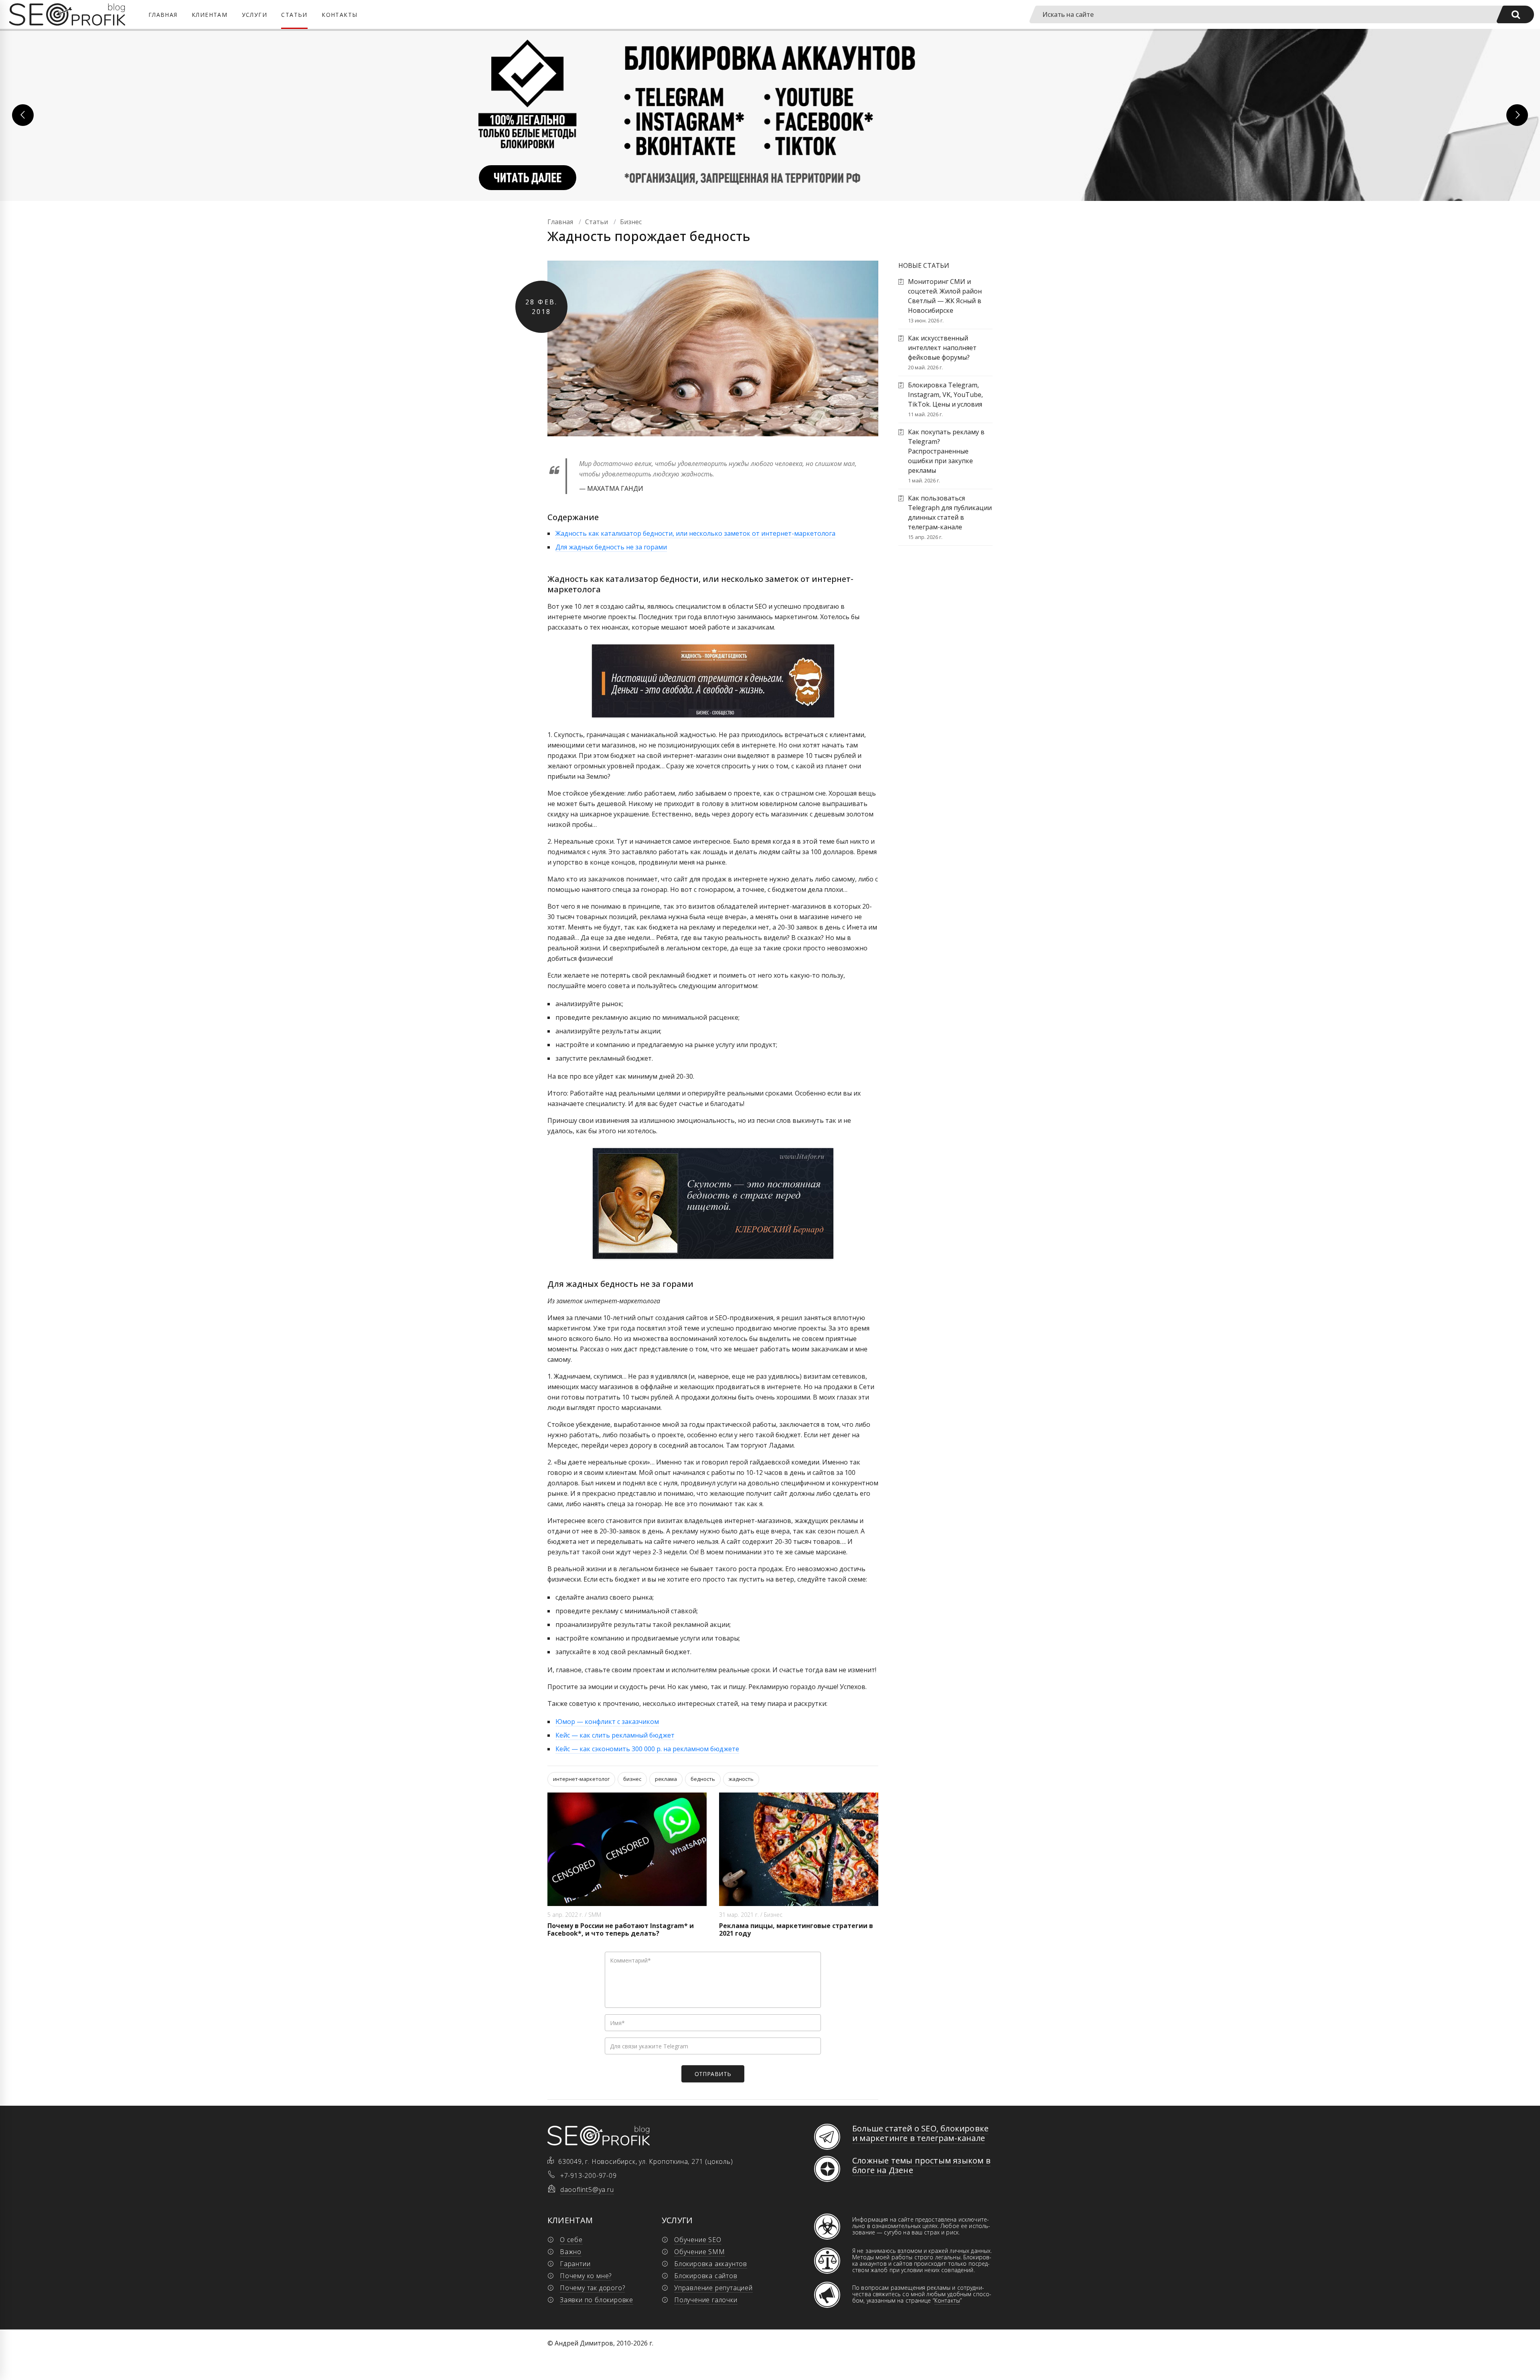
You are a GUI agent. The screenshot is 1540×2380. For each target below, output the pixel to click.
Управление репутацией (713, 2288)
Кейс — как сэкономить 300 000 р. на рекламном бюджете (647, 1749)
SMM (595, 1915)
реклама (666, 1779)
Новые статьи (924, 265)
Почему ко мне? (586, 2276)
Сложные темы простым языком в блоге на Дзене (921, 2165)
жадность (741, 1779)
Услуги (254, 15)
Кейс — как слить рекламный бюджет (615, 1735)
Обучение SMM (700, 2252)
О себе (571, 2240)
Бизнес (773, 1915)
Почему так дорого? (592, 2288)
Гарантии (575, 2264)
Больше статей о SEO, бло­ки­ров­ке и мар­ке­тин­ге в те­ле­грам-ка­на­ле (920, 2133)
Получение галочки (706, 2300)
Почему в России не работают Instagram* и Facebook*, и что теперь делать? (621, 1929)
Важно (571, 2252)
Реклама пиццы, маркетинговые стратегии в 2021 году (796, 1929)
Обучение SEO (698, 2240)
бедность (703, 1779)
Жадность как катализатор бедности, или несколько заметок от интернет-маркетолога (695, 533)
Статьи (294, 15)
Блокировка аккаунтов (711, 2264)
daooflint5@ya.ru (587, 2190)
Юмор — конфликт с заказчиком (607, 1722)
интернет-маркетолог (581, 1779)
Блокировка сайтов (706, 2276)
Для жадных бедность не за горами (611, 547)
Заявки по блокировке (597, 2300)
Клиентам (210, 15)
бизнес (632, 1779)
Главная (163, 15)
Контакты (339, 15)
